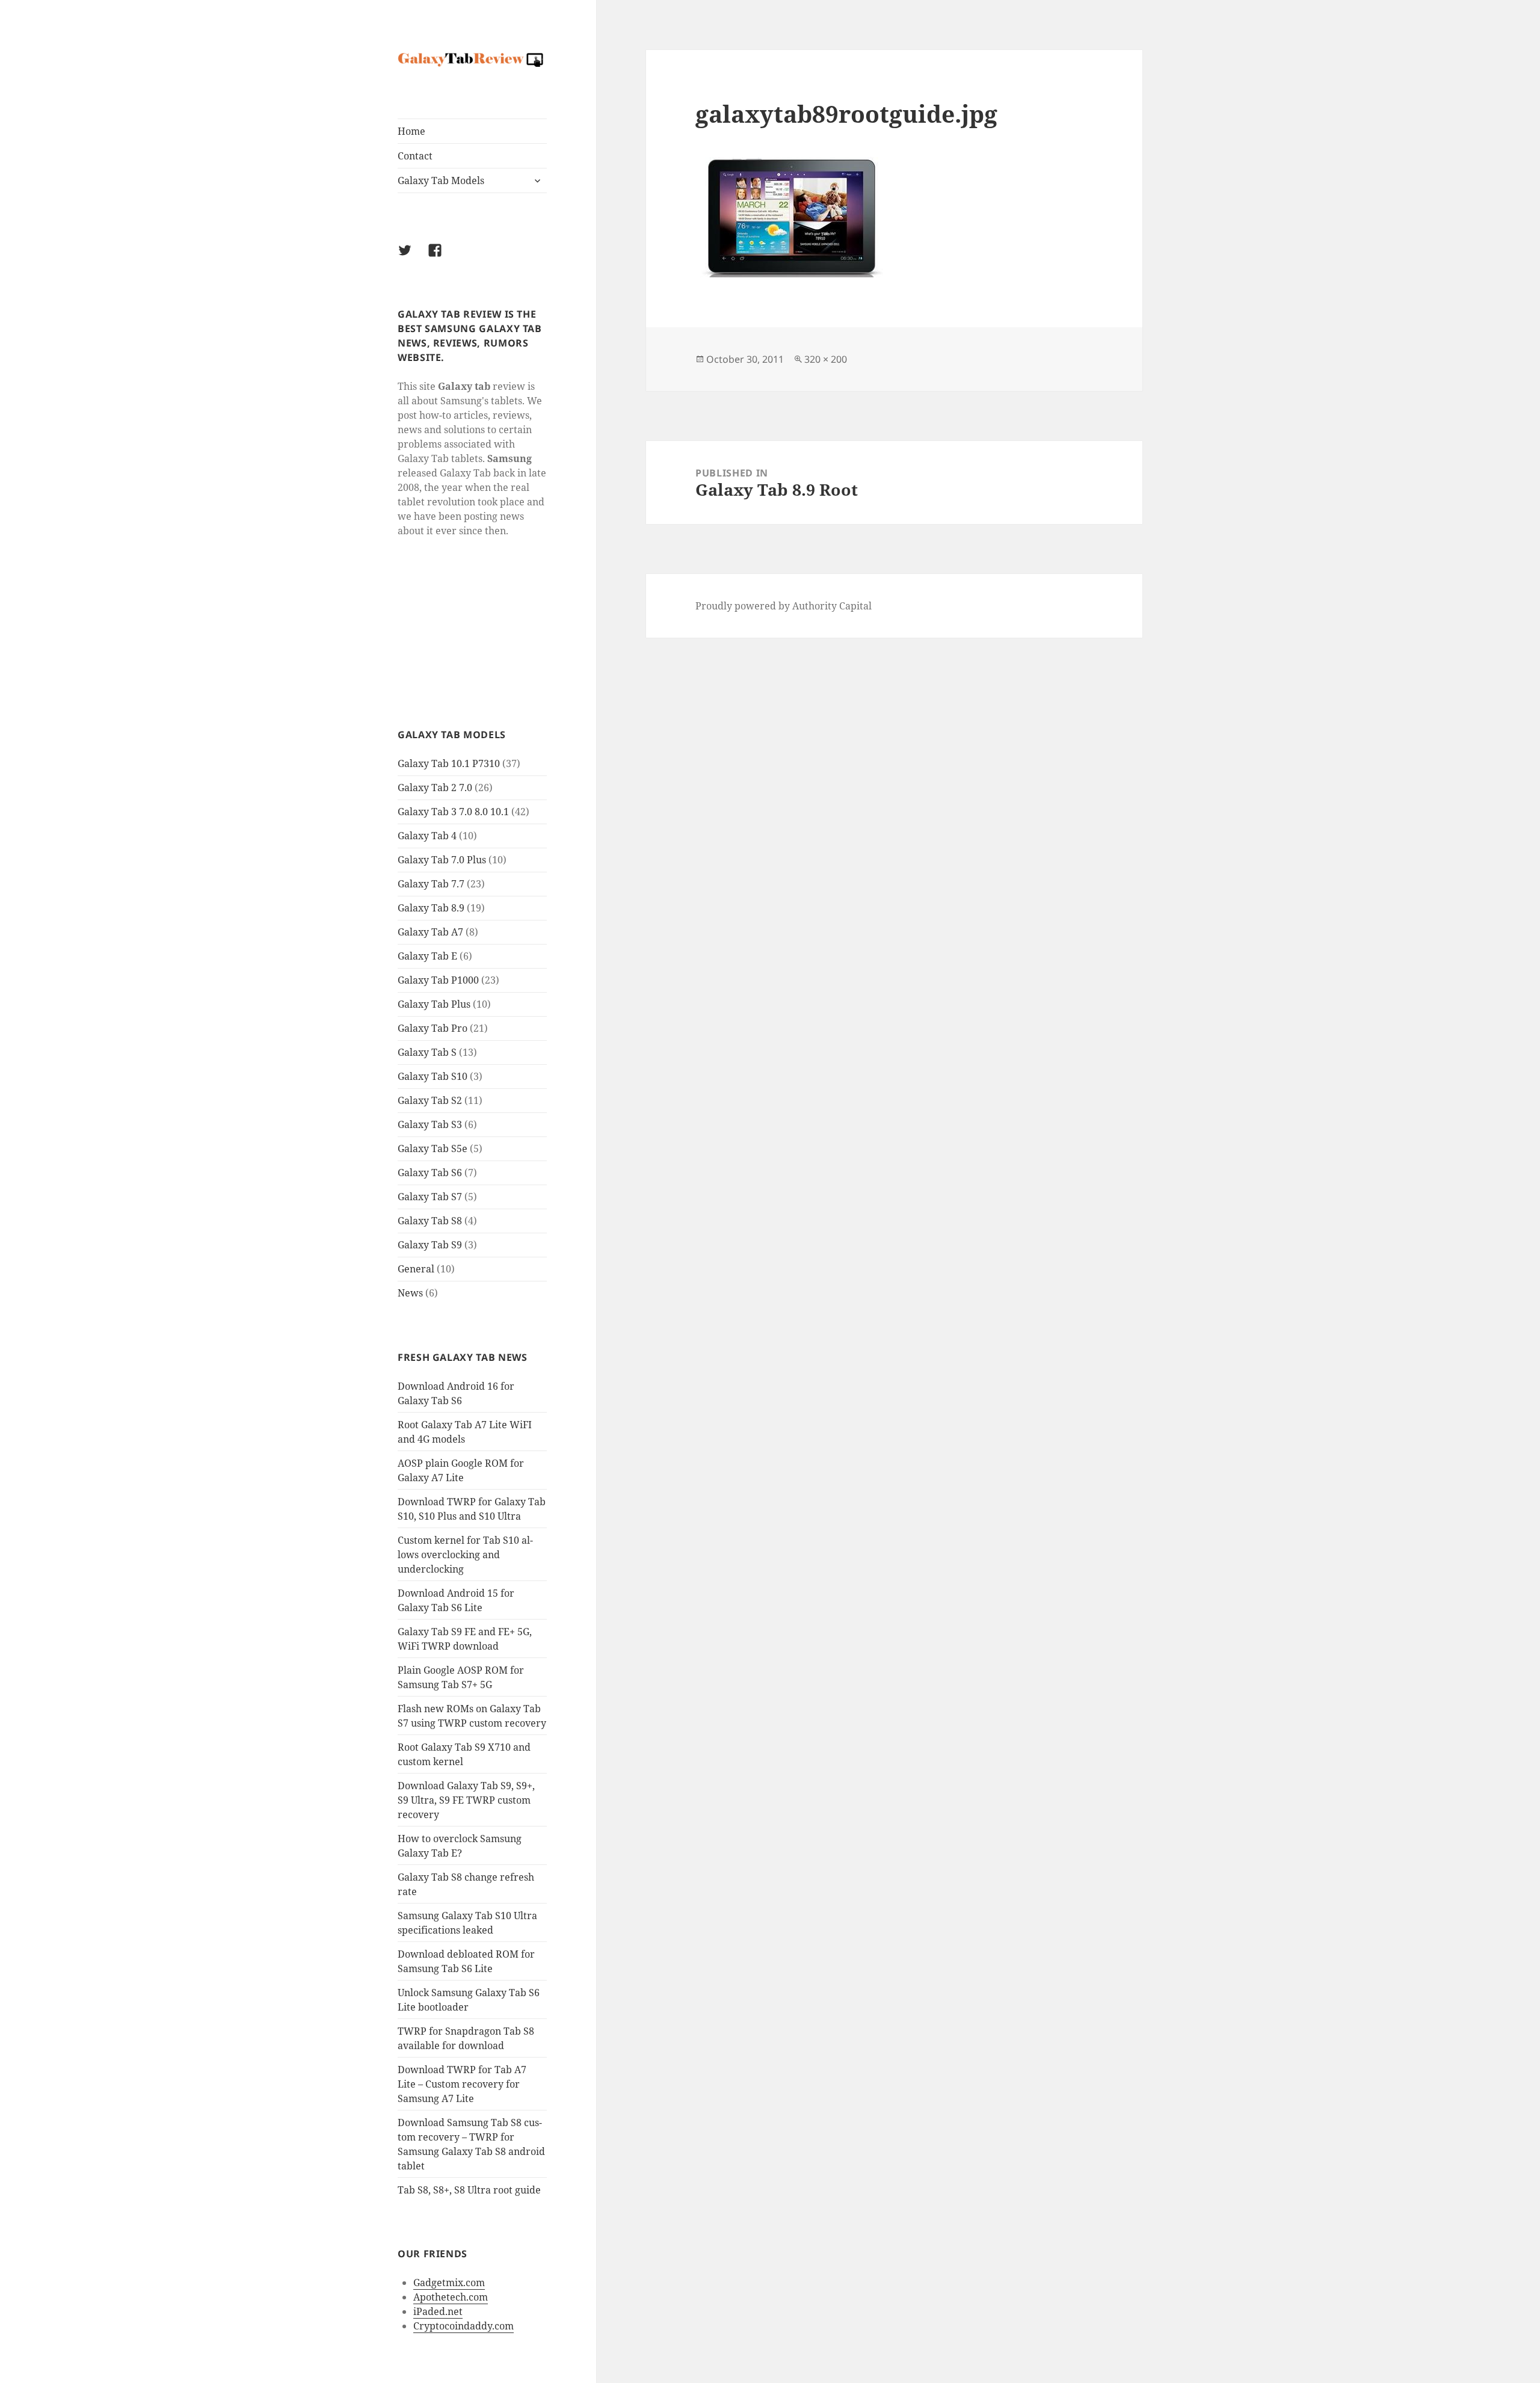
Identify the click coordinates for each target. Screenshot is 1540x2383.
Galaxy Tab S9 (430, 1245)
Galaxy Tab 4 (427, 836)
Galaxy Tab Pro (433, 1028)
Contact (415, 156)
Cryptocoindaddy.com (464, 2326)
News (410, 1293)
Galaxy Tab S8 (430, 1221)
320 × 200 (826, 359)
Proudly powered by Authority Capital (784, 606)
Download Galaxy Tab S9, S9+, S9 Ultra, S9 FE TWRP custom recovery (466, 1800)
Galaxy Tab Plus (434, 1004)
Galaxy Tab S (427, 1052)
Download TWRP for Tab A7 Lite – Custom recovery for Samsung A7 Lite (462, 2084)
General (416, 1269)
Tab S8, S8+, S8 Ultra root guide (469, 2190)
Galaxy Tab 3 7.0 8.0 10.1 (453, 812)
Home (411, 131)
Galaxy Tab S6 (430, 1173)
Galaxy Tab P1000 (438, 980)
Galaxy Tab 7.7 (431, 884)
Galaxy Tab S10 (433, 1076)
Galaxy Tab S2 (430, 1100)
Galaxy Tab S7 (430, 1197)
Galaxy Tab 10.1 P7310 (449, 763)
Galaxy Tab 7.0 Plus (442, 860)
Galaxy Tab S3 (430, 1124)
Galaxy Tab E (427, 956)
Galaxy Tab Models (441, 180)
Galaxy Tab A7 (430, 932)
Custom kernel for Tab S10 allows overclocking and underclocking (465, 1555)
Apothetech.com (451, 2297)
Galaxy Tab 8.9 (431, 908)
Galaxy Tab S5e (433, 1148)
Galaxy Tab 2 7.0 (435, 788)
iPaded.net (438, 2311)
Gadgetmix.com (449, 2283)
